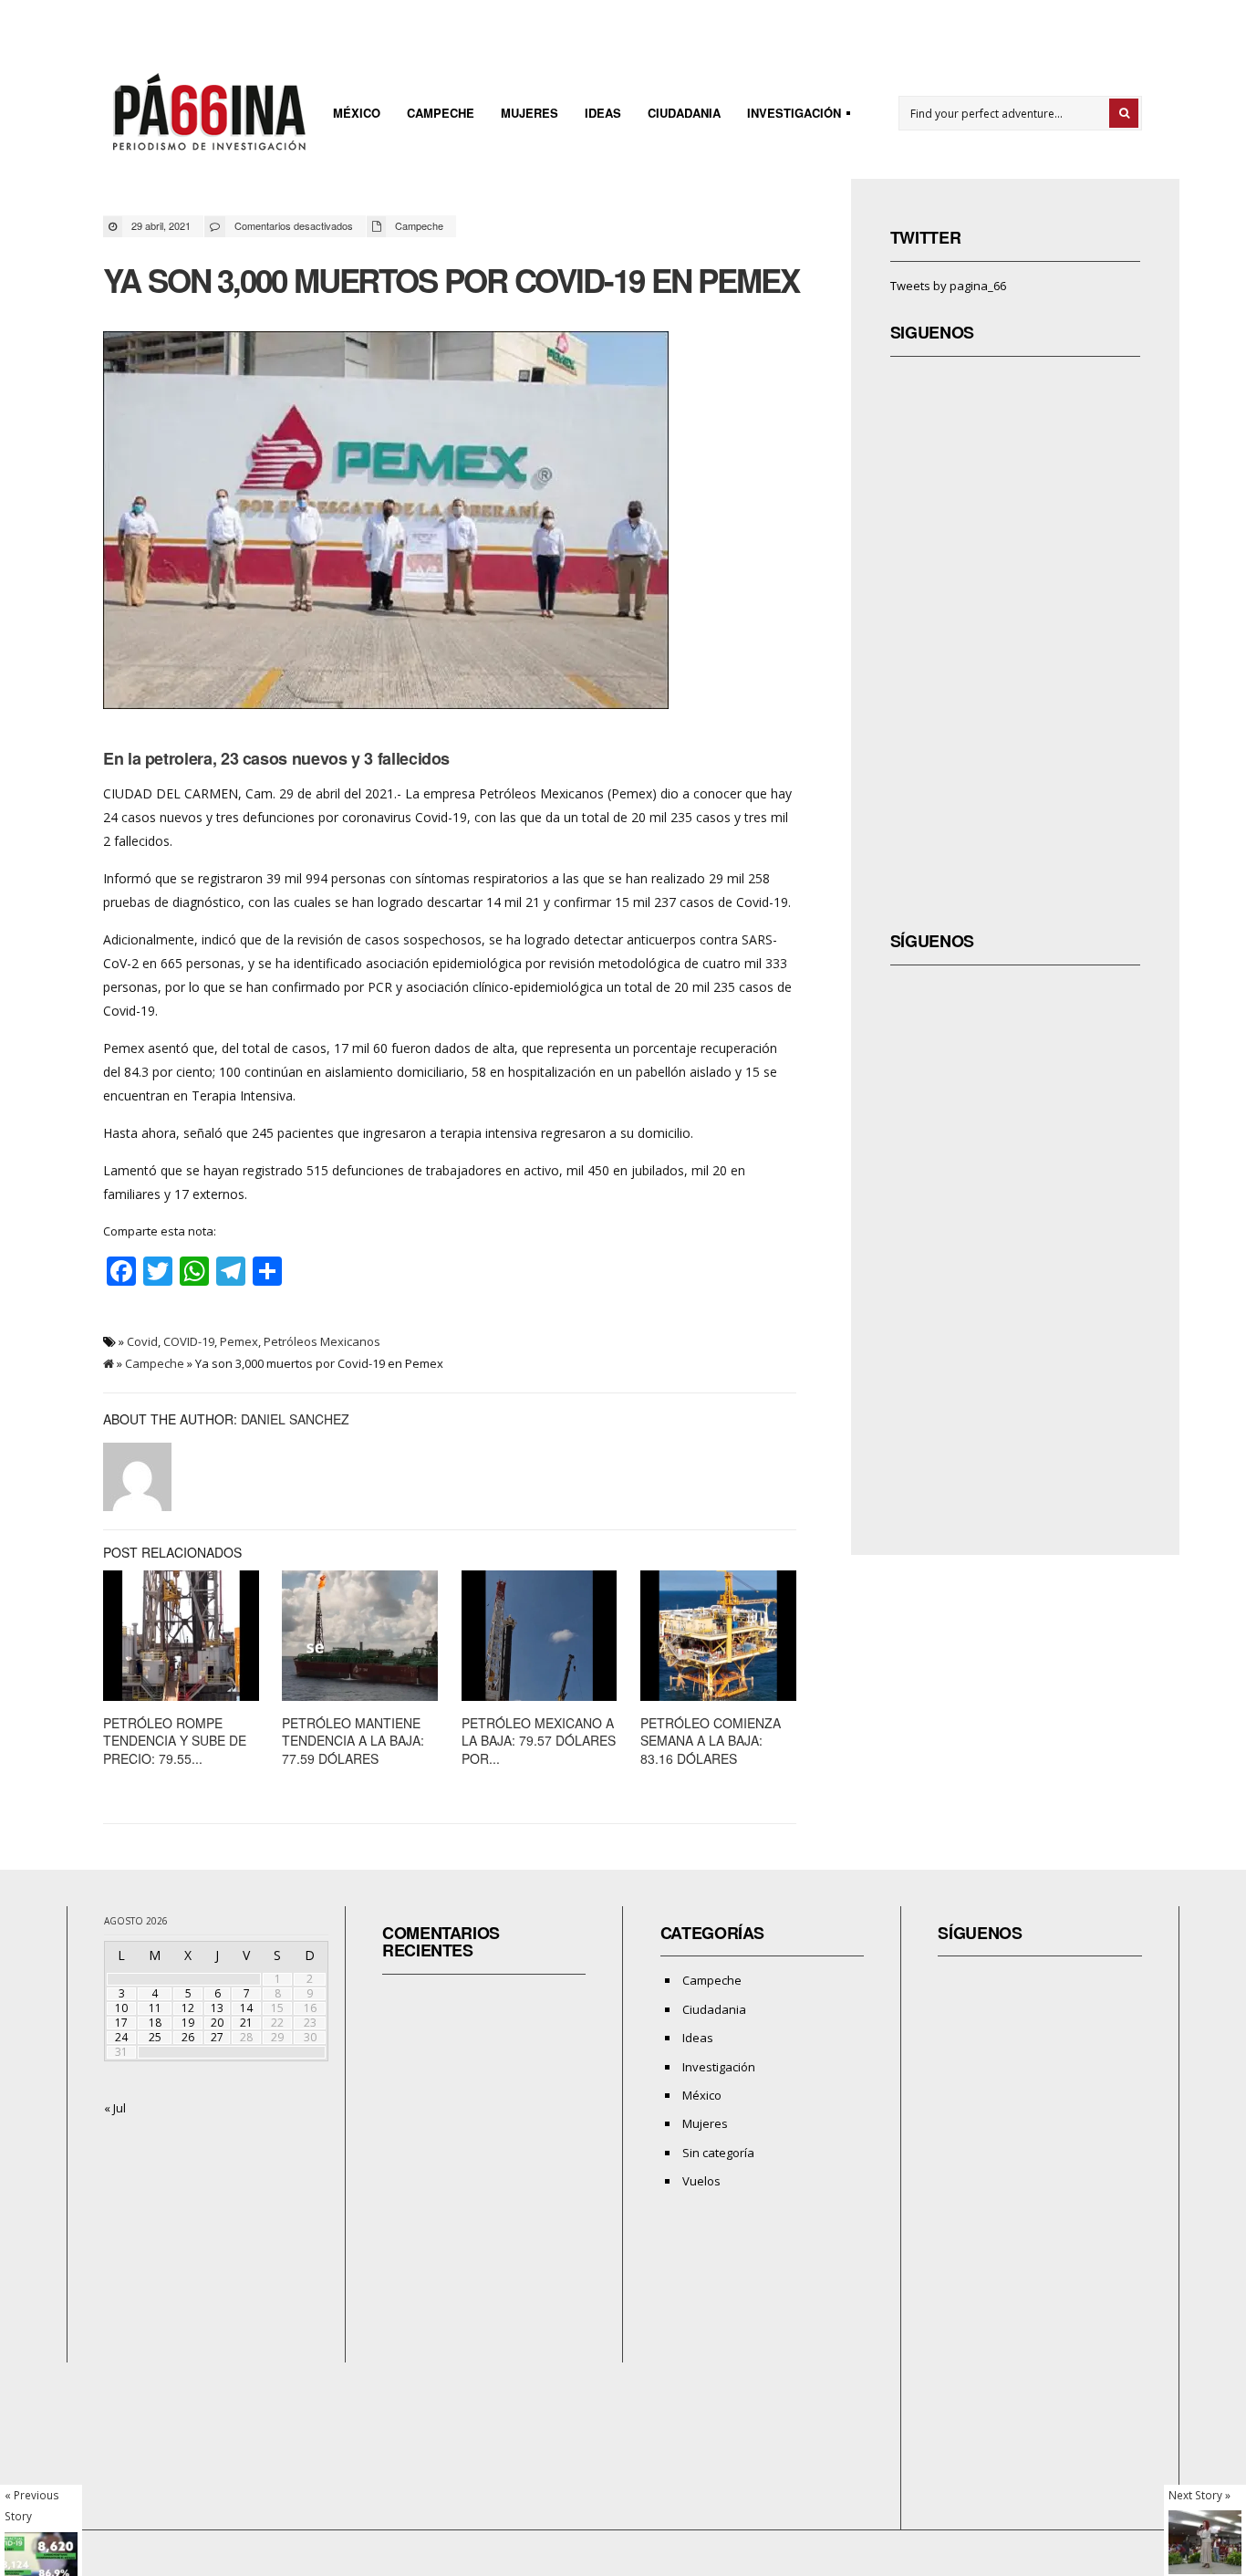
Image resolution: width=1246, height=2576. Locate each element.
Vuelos (701, 2181)
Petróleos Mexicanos (322, 1341)
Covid (142, 1341)
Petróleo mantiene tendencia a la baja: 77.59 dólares (353, 1741)
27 (217, 2037)
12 (188, 2008)
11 (155, 2008)
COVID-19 (189, 1341)
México (357, 113)
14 (246, 2008)
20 (217, 2023)
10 (121, 2008)
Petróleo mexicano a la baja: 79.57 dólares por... (539, 1741)
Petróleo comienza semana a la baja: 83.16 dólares (711, 1741)
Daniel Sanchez (295, 1419)
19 (188, 2023)
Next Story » (1199, 2495)
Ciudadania (684, 113)
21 (246, 2023)
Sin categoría (718, 2153)
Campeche (441, 113)
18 (155, 2023)
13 (217, 2008)
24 (121, 2037)
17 (121, 2023)
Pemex (239, 1341)
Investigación (789, 115)
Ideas (603, 113)
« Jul (115, 2108)
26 (188, 2037)
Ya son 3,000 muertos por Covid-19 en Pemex (451, 280)
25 (155, 2037)
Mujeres (530, 113)
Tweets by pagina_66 (948, 286)
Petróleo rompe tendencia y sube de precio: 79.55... (175, 1741)
